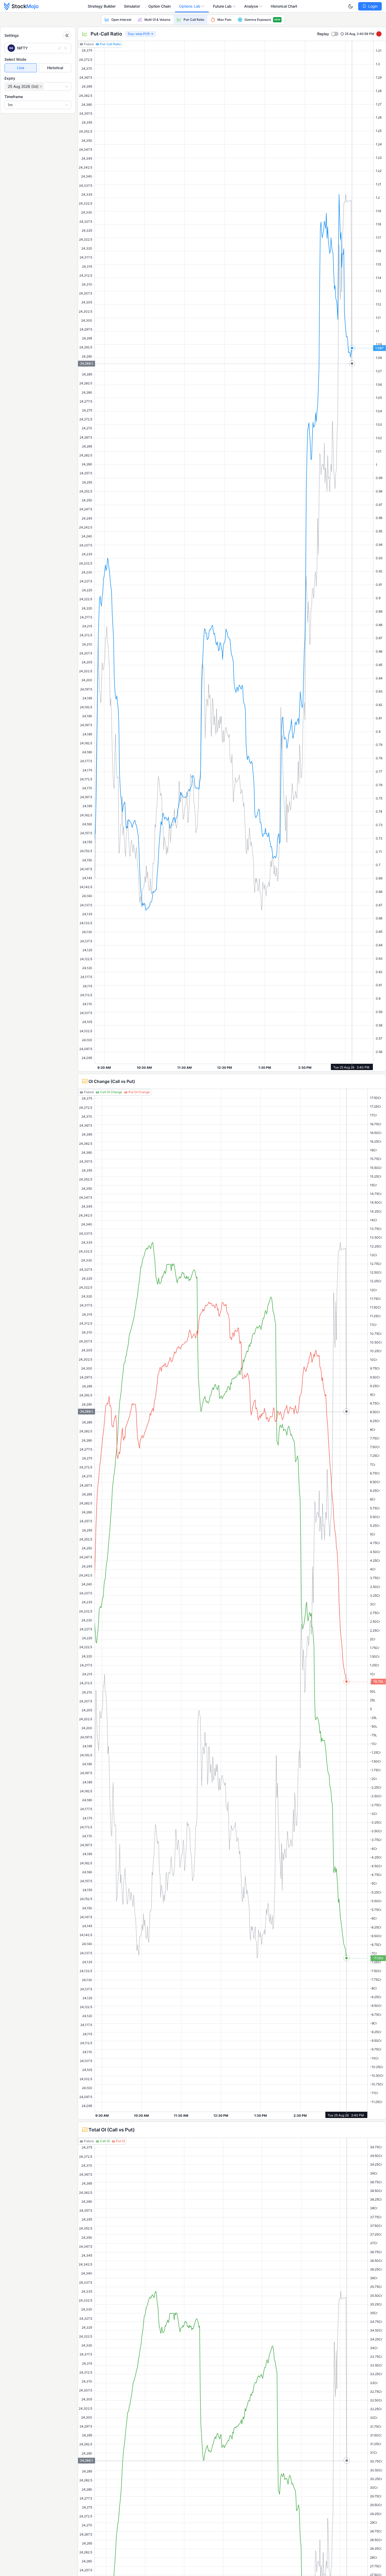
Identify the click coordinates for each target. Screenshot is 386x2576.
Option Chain (160, 6)
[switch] (335, 34)
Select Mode (15, 59)
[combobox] (45, 86)
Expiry (10, 78)
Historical (55, 68)
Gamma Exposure (262, 20)
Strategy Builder (102, 6)
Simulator (132, 6)
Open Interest (121, 20)
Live (21, 68)
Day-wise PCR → (141, 34)
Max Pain (224, 20)
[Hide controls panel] (67, 35)
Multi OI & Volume (157, 20)
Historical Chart (284, 6)
